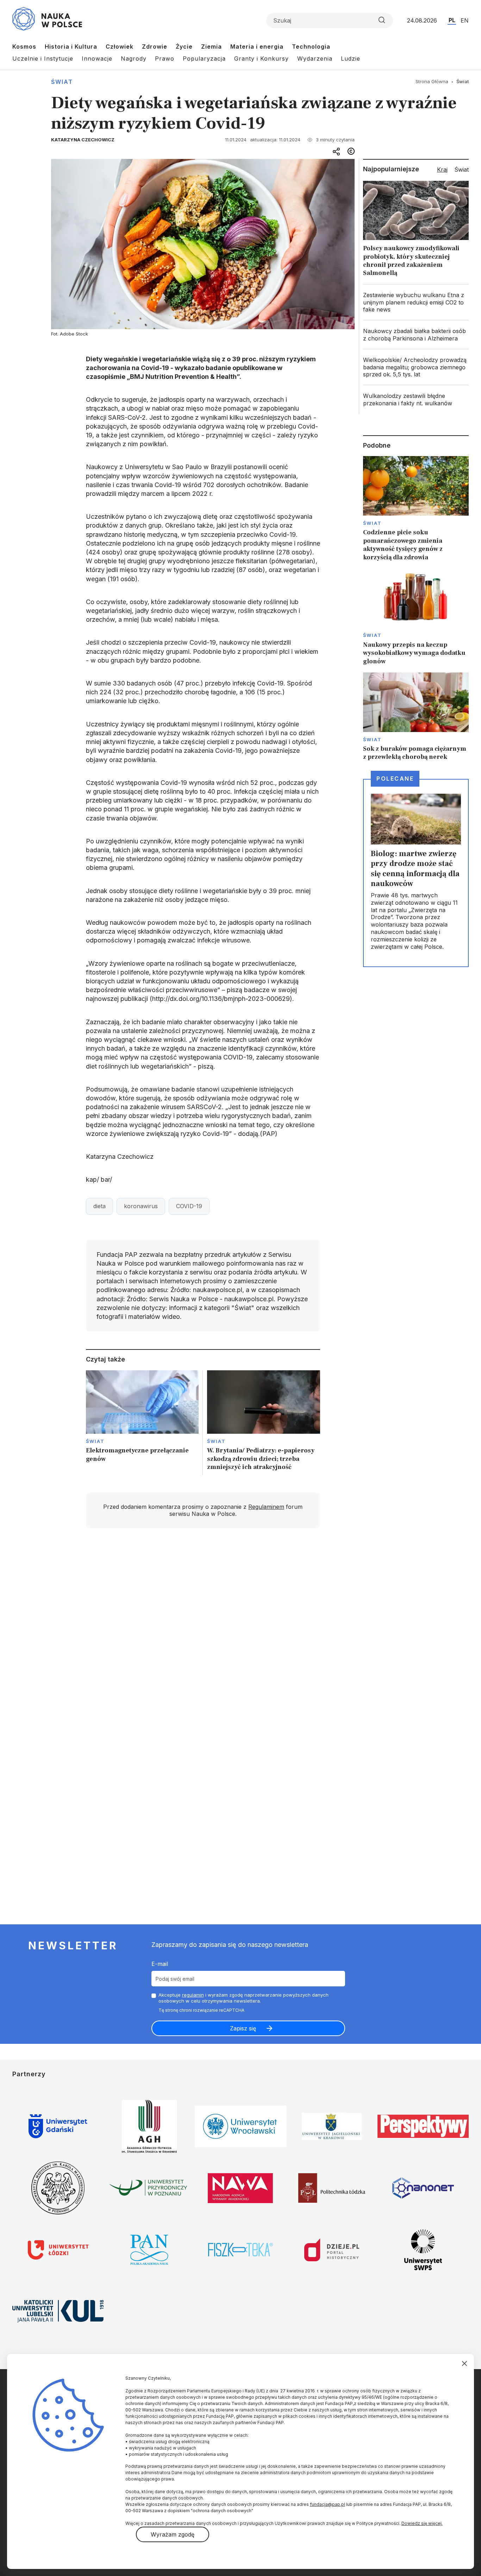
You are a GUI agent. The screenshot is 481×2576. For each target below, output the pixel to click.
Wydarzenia (315, 59)
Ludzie (351, 59)
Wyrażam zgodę (173, 2534)
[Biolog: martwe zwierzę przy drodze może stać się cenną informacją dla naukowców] (416, 873)
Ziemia (211, 47)
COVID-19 (189, 1206)
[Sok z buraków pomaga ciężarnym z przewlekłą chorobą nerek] (416, 717)
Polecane (395, 779)
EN (465, 20)
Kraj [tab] (442, 170)
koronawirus (141, 1206)
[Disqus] (203, 1634)
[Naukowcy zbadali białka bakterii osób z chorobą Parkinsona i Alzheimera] (416, 335)
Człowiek (120, 47)
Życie (184, 47)
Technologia (311, 47)
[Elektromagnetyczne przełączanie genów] (142, 1423)
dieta (99, 1206)
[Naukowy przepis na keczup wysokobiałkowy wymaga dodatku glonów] (416, 617)
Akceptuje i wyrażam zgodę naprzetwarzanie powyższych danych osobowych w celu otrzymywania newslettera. (243, 1998)
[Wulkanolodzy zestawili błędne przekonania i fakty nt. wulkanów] (416, 400)
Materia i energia (257, 47)
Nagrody (134, 59)
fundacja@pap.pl (327, 2504)
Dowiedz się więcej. (422, 2523)
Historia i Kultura (71, 47)
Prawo (165, 59)
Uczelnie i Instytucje (43, 59)
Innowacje (97, 59)
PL (452, 20)
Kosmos (24, 47)
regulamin (193, 1995)
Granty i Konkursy (261, 59)
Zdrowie (155, 47)
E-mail (160, 1964)
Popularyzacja (204, 59)
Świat (62, 82)
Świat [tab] (462, 170)
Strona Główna (432, 81)
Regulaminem (266, 1507)
